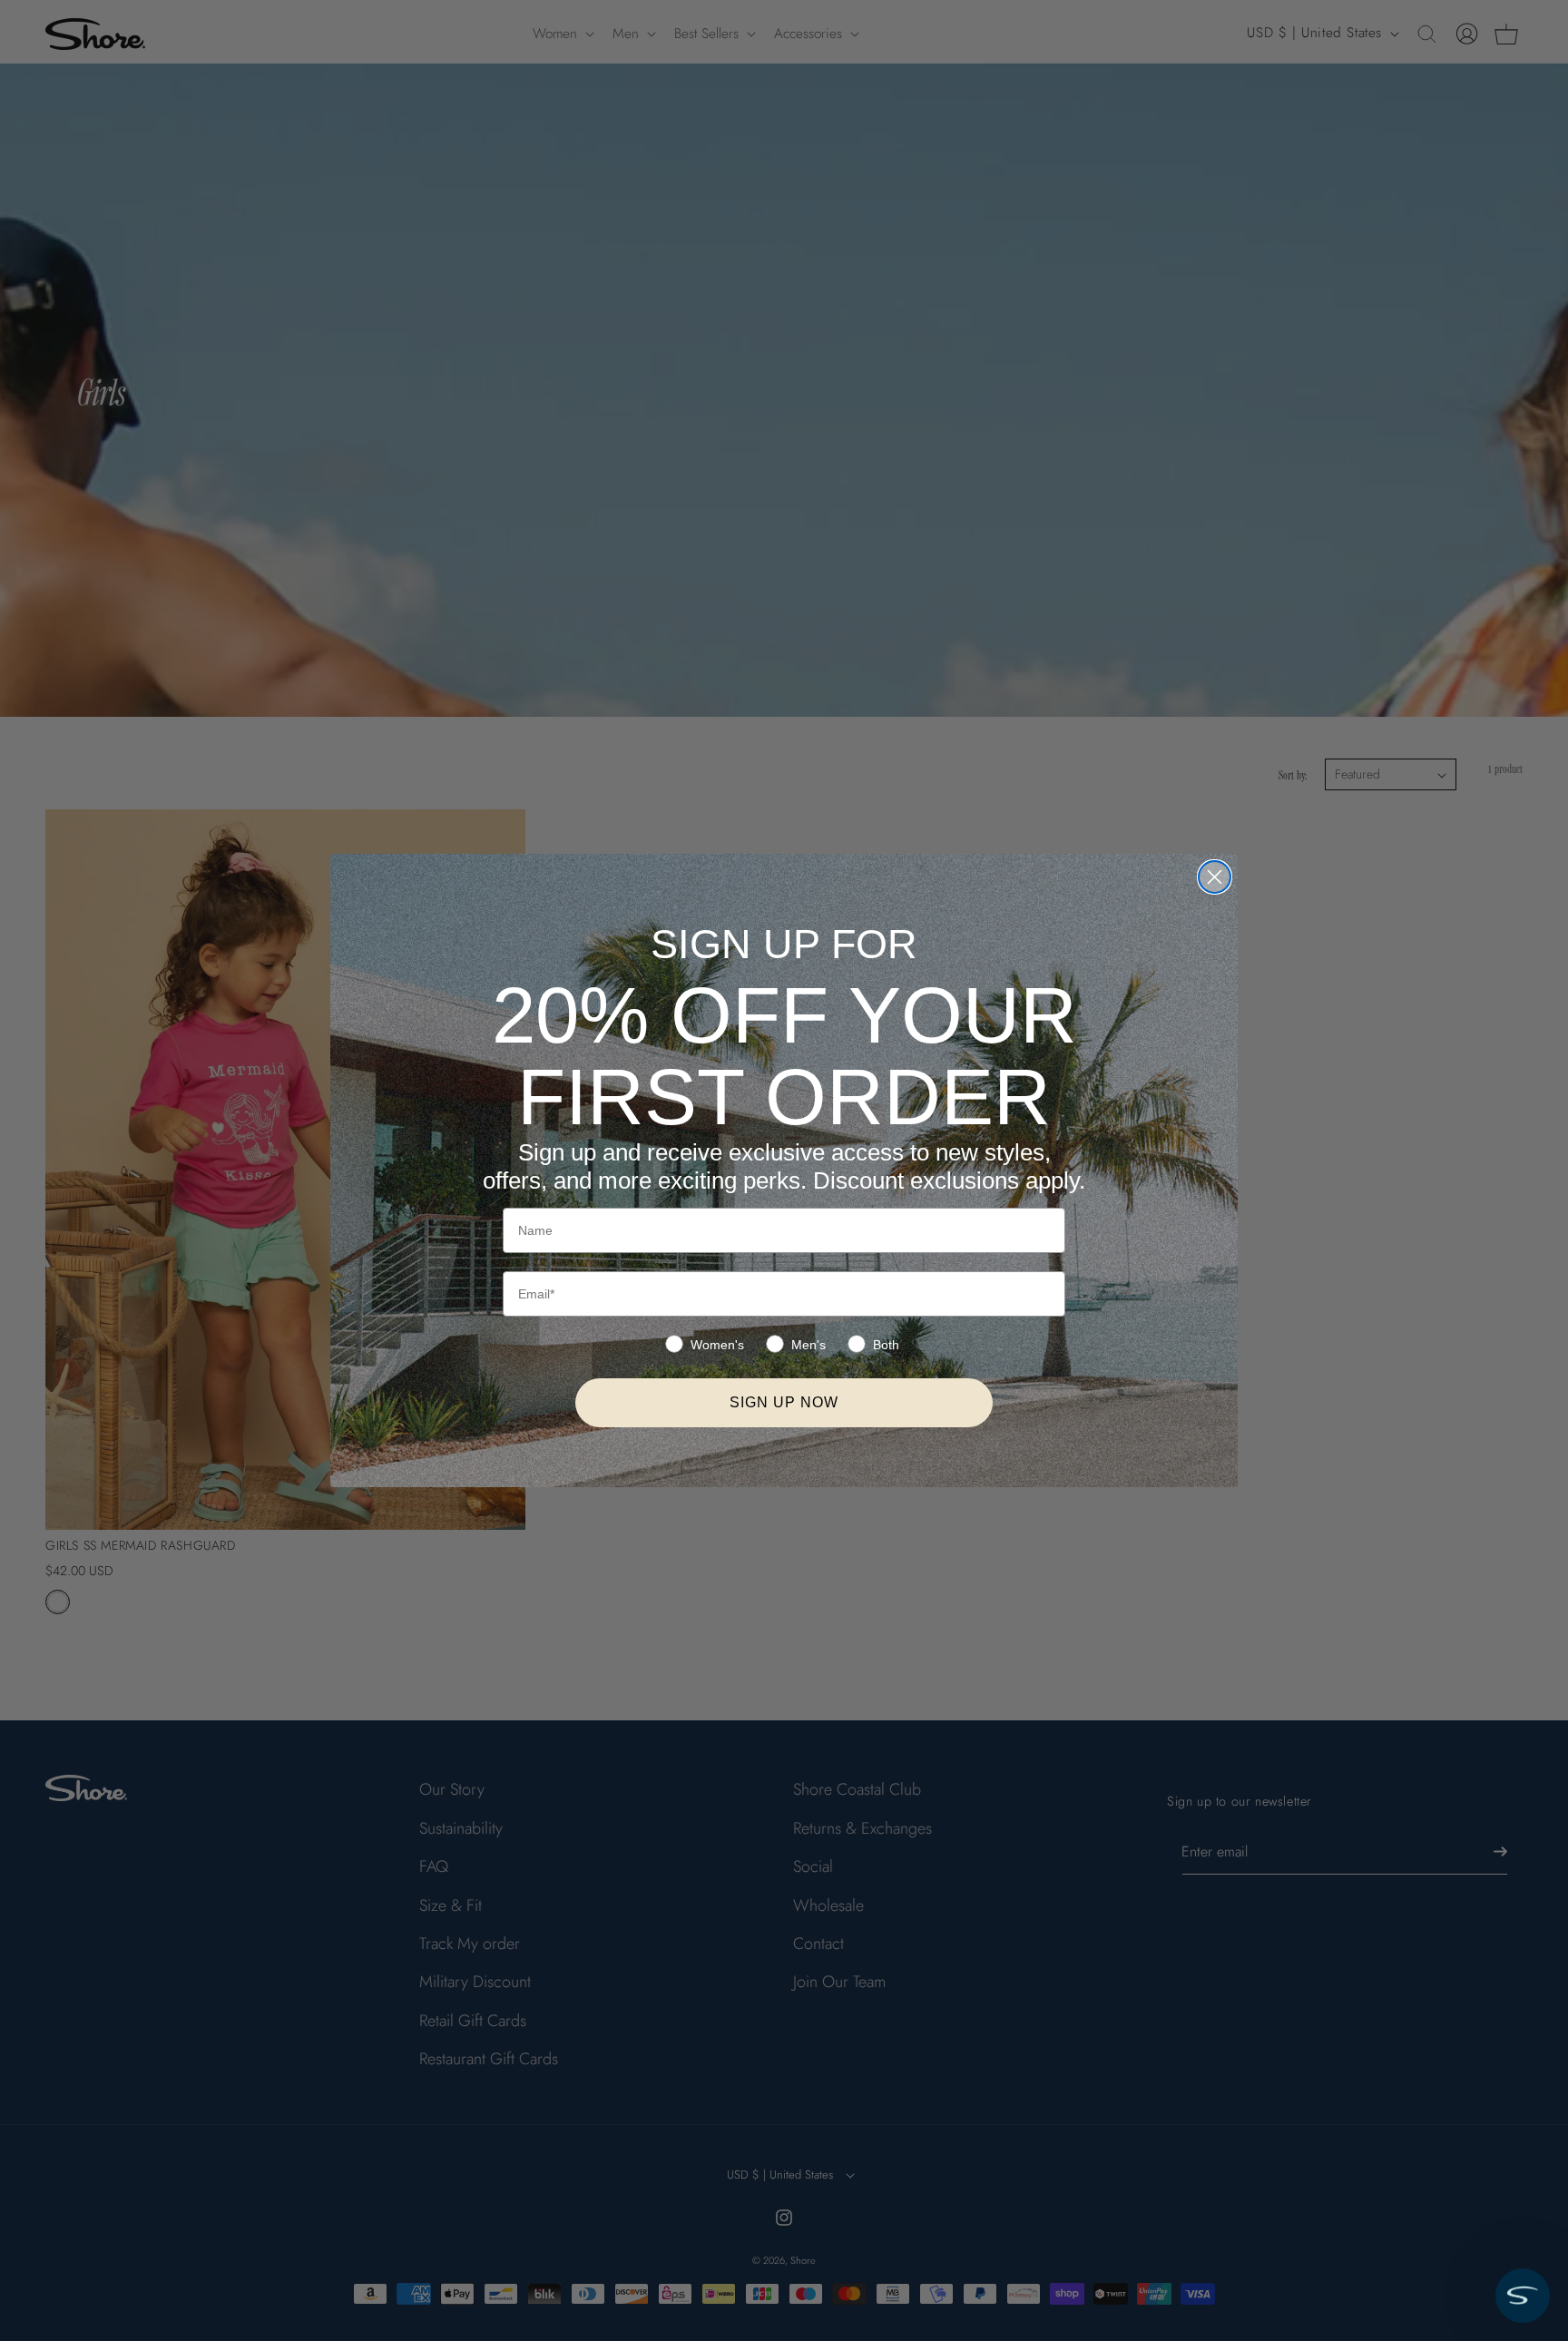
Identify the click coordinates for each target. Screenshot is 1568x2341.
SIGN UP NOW (784, 1402)
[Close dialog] (1215, 877)
